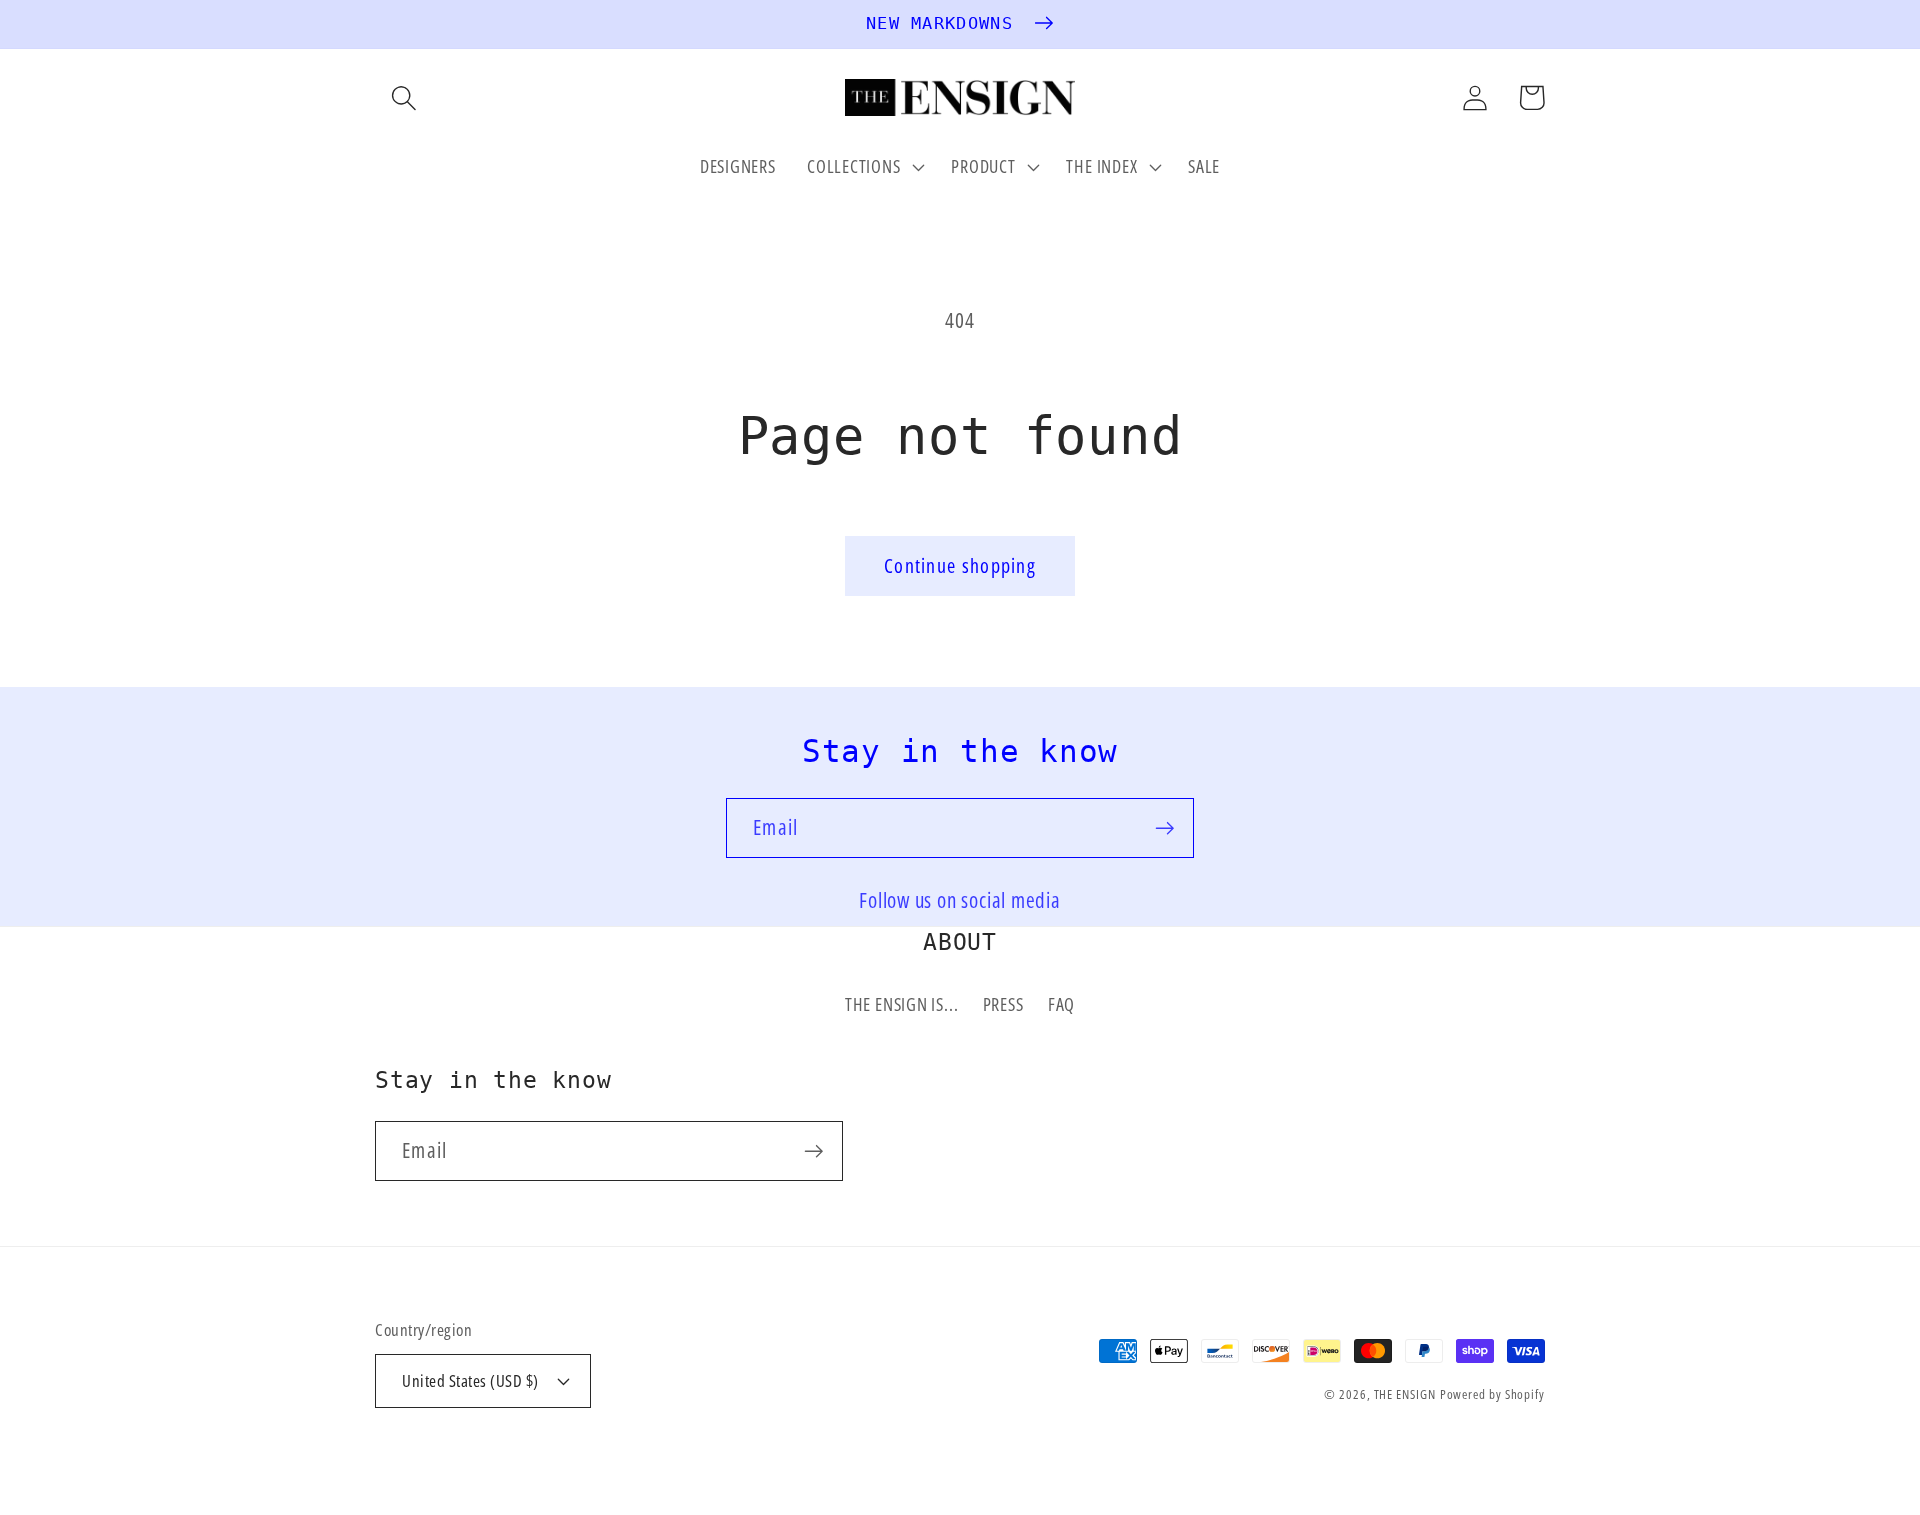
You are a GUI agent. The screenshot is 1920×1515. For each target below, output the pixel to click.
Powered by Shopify (1492, 1394)
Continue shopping (960, 565)
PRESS (1003, 1004)
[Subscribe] (1164, 828)
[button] (403, 97)
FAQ (1061, 1004)
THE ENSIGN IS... (901, 1004)
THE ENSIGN (1405, 1394)
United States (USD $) (470, 1380)
